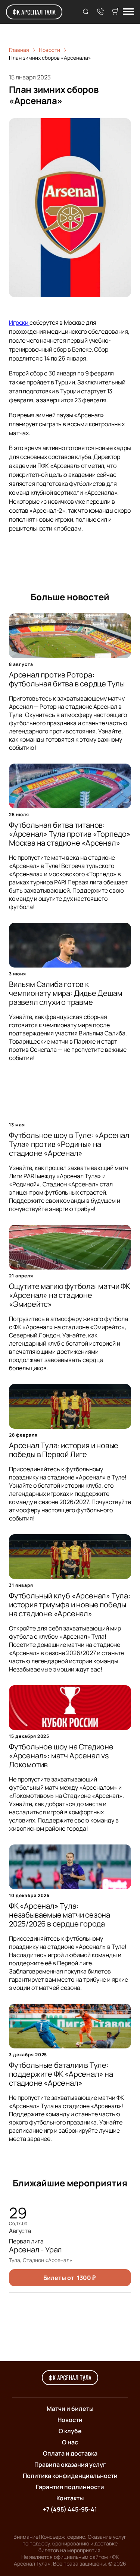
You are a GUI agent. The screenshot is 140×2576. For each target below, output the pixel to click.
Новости (70, 2420)
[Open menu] (128, 12)
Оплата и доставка (70, 2453)
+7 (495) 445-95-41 (70, 2509)
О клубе (70, 2431)
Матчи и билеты (70, 2409)
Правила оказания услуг (70, 2465)
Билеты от (69, 2278)
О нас (70, 2442)
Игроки (19, 323)
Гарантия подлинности (70, 2487)
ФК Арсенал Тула (34, 12)
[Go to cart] (115, 12)
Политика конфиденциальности (70, 2476)
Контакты (70, 2498)
